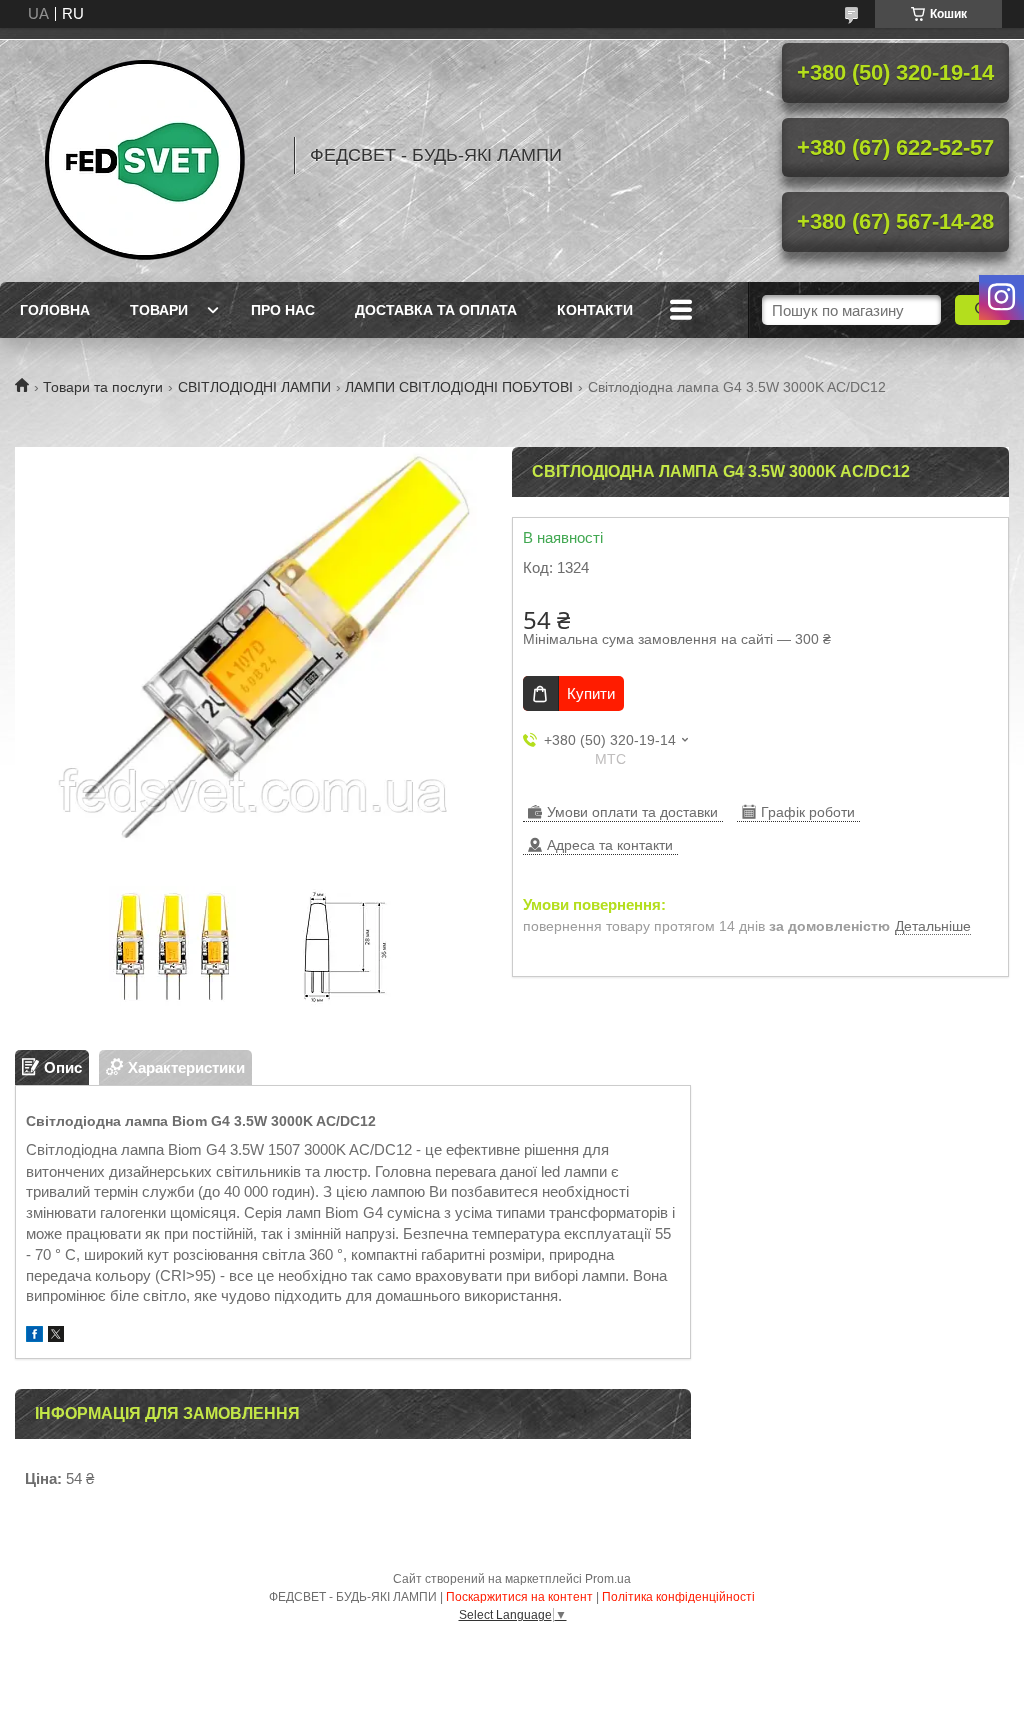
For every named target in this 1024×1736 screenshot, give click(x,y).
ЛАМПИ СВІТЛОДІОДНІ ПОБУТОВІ (459, 387)
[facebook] (34, 1336)
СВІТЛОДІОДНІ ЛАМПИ (254, 387)
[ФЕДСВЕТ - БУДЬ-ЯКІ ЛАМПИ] (145, 155)
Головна (55, 310)
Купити (591, 693)
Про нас (283, 310)
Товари (159, 310)
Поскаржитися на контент (519, 1597)
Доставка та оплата (436, 310)
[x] (56, 1336)
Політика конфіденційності (678, 1597)
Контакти (595, 310)
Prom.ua (608, 1579)
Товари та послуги (103, 387)
